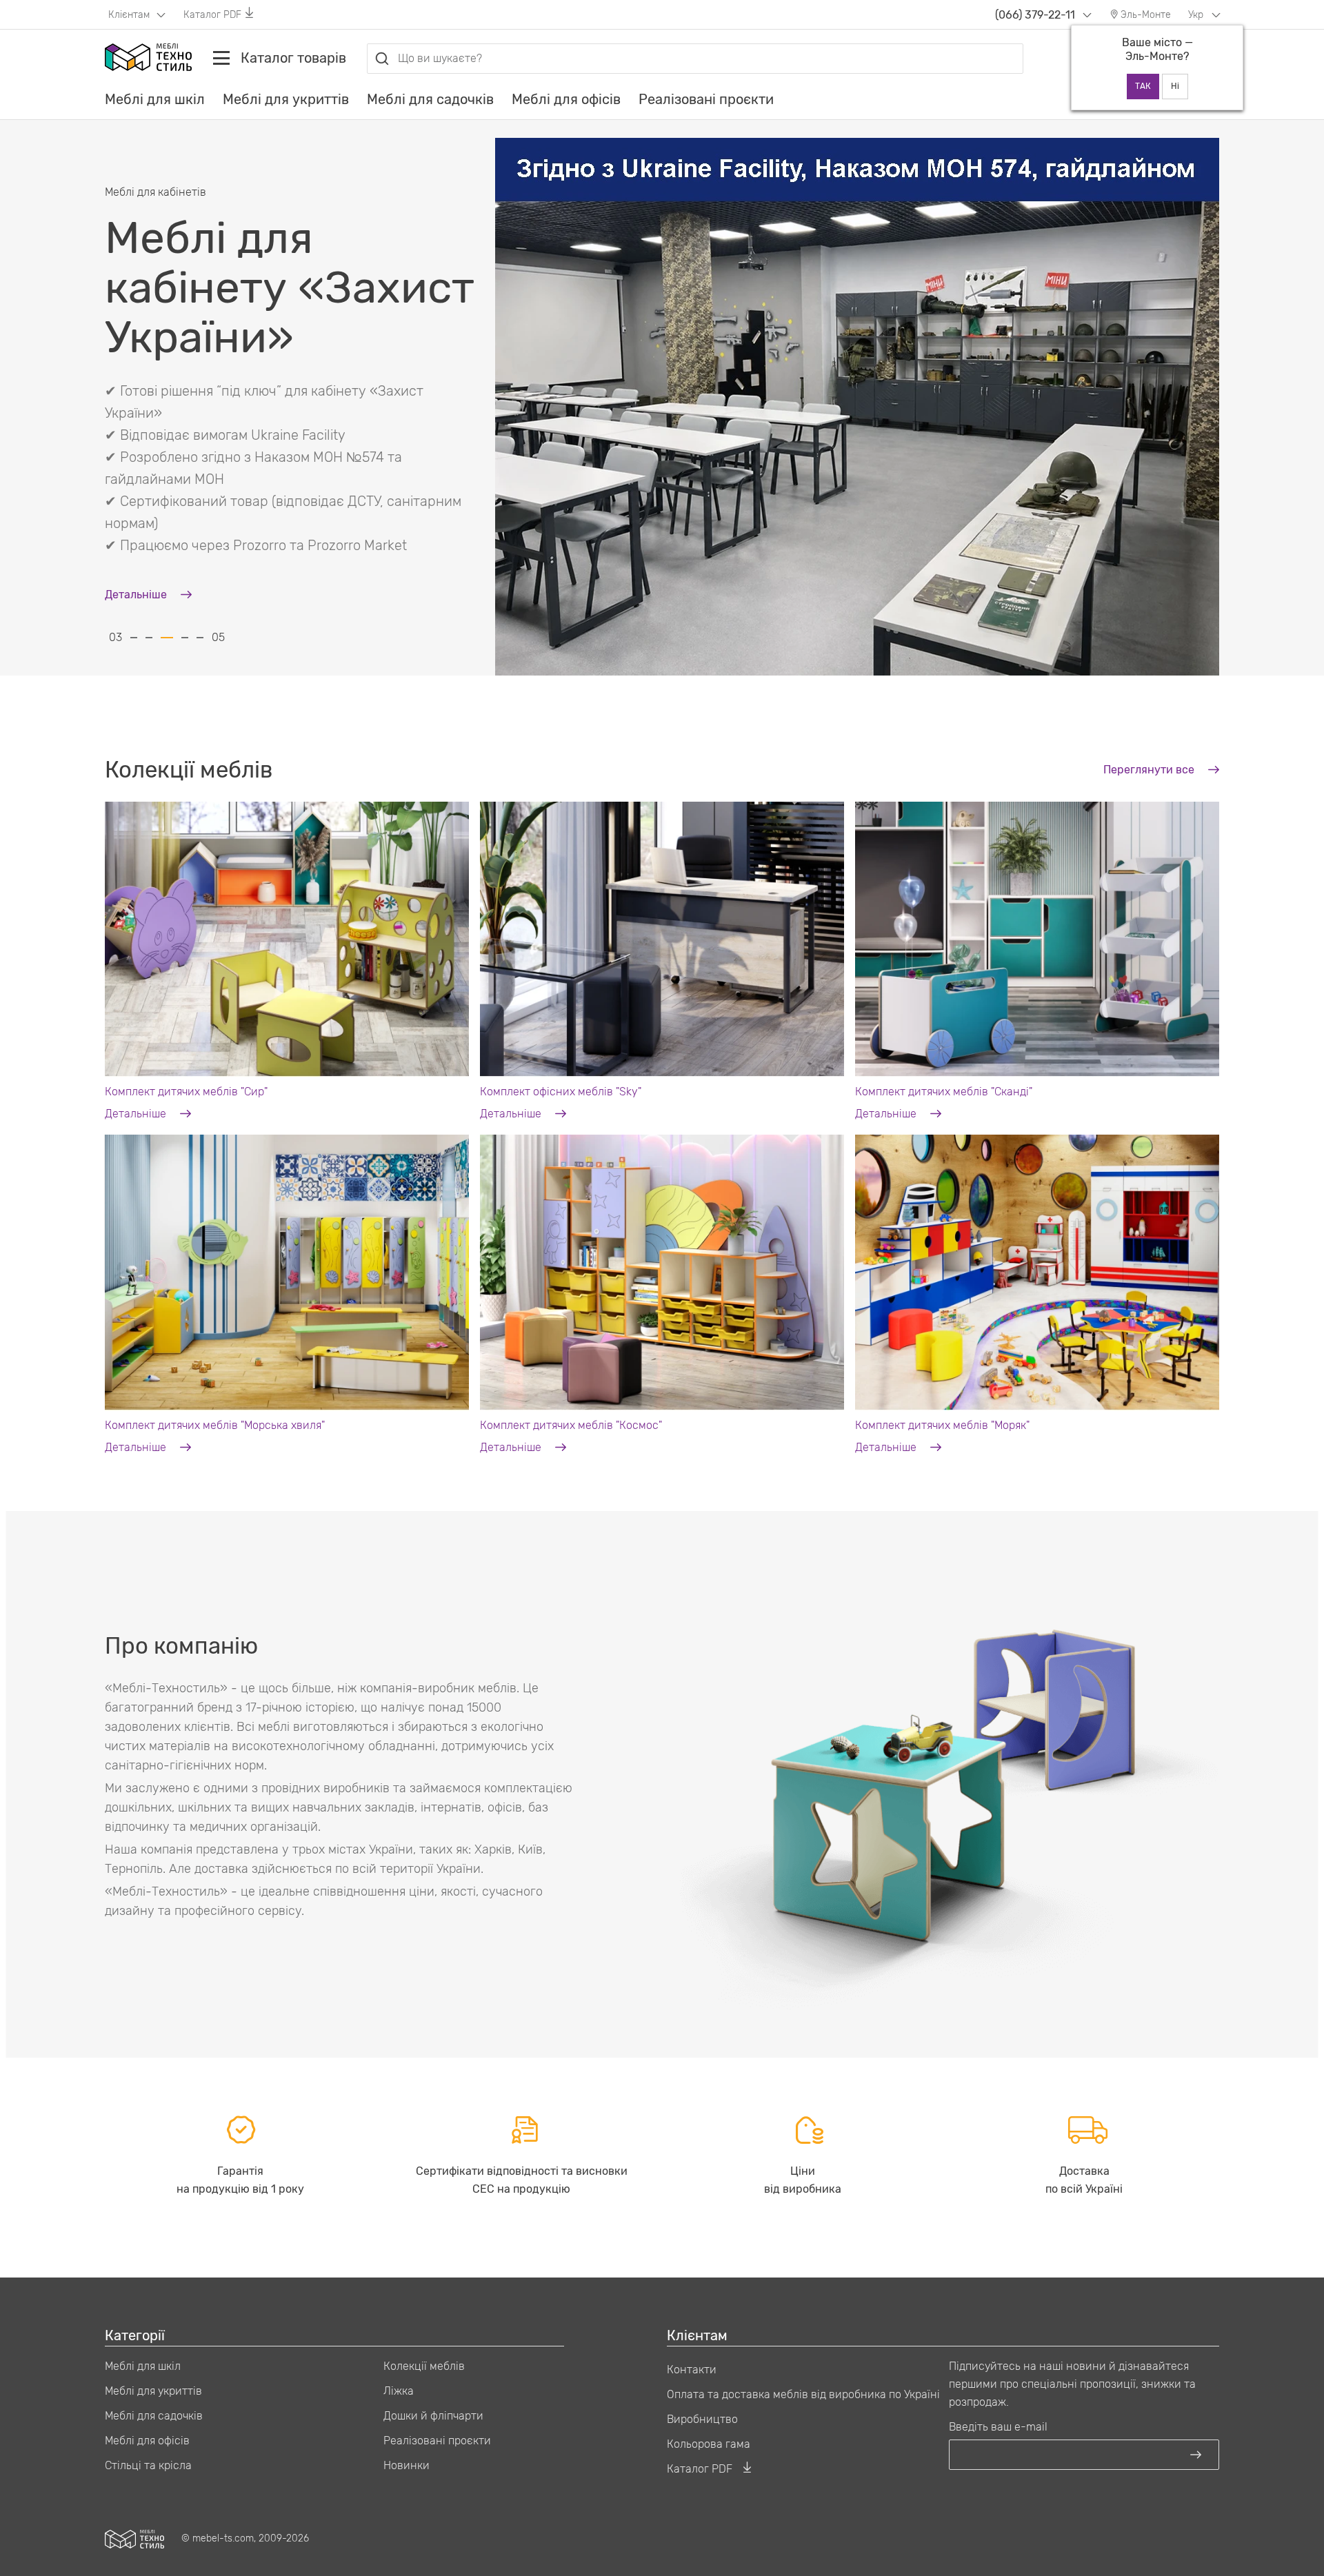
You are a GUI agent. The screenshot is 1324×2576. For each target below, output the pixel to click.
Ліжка (399, 2391)
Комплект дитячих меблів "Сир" (186, 1092)
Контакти (692, 2370)
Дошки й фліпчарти (433, 2416)
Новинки (407, 2465)
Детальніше (137, 1114)
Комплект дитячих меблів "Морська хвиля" (215, 1425)
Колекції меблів (424, 2366)
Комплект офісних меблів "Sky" (561, 1092)
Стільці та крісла (148, 2465)
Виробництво (702, 2419)
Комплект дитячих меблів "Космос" (571, 1425)
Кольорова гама (709, 2444)
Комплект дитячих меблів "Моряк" (942, 1425)
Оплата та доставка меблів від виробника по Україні (803, 2394)
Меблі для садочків (430, 99)
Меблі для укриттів (286, 99)
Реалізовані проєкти (706, 99)
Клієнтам (130, 15)
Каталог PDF (212, 15)
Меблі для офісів (566, 99)
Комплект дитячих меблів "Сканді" (944, 1092)
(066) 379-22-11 (1035, 15)
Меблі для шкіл (155, 99)
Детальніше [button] (137, 468)
